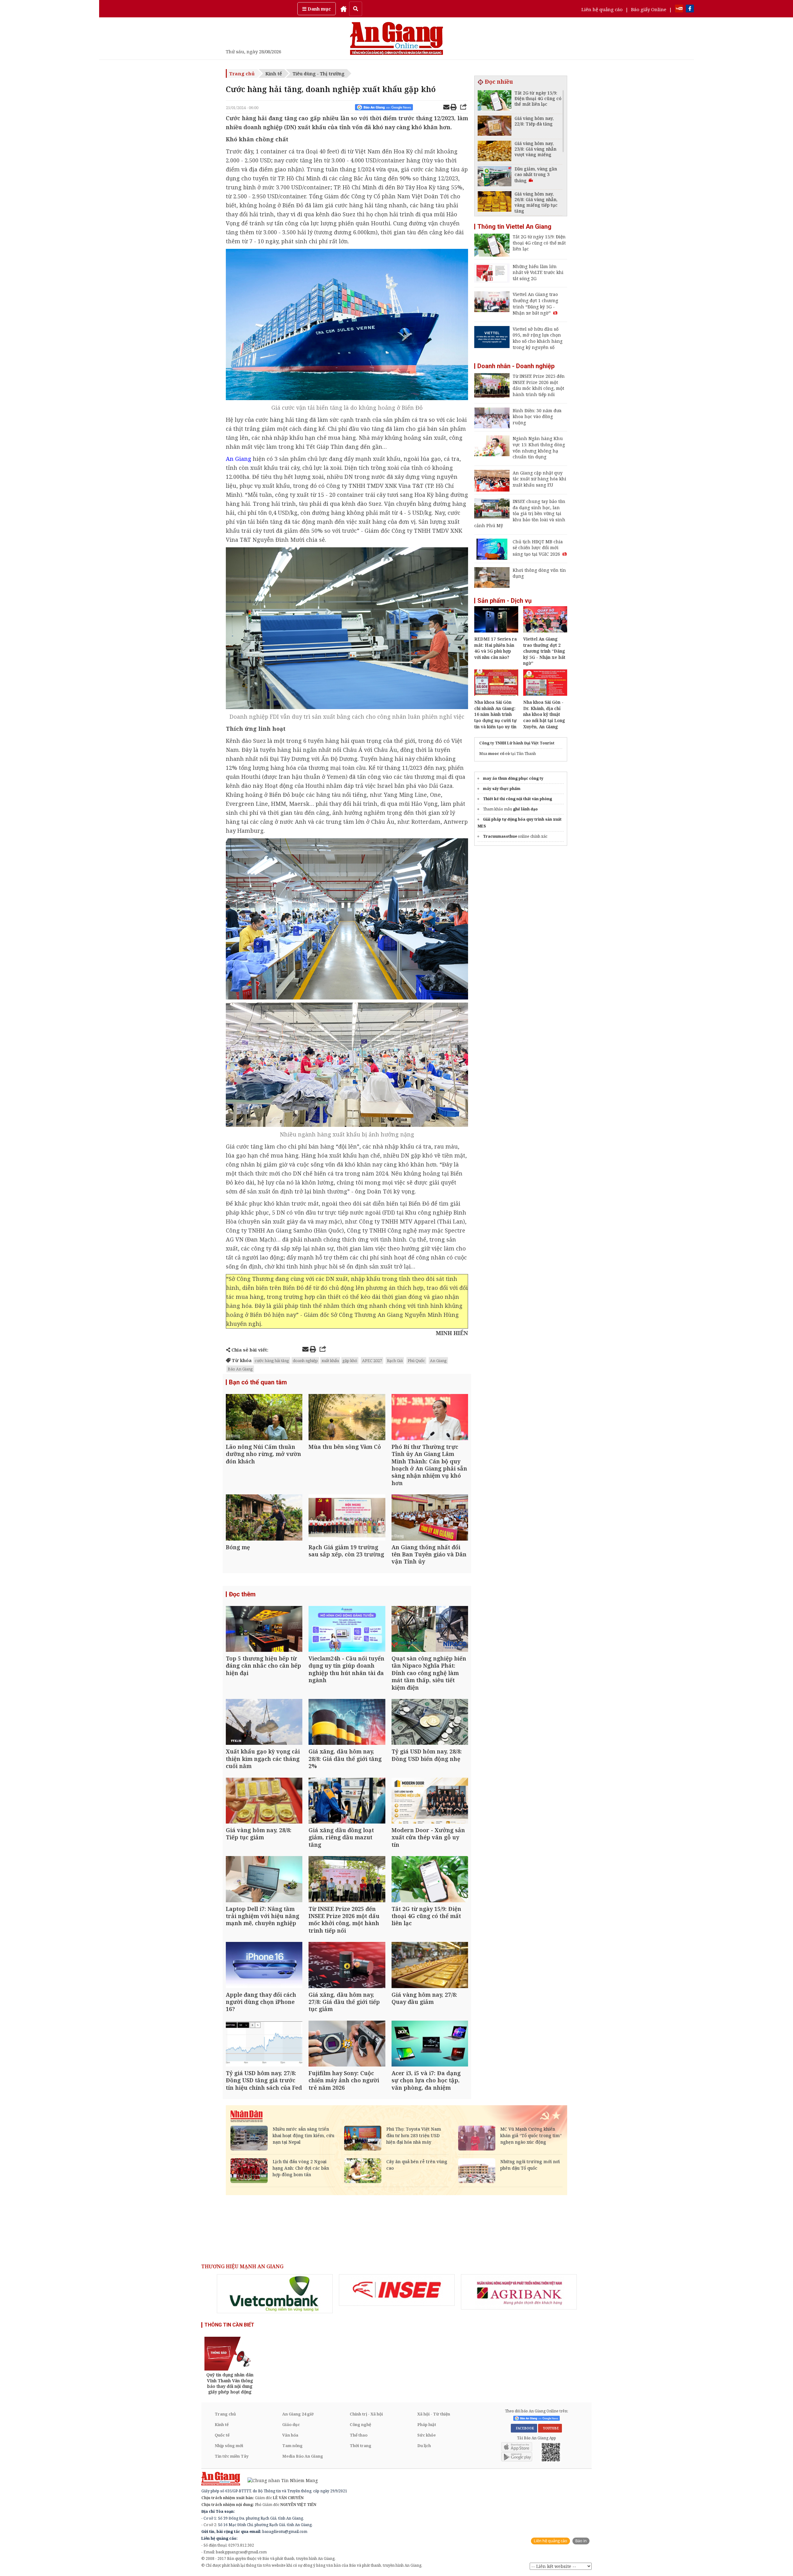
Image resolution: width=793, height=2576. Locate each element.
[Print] (453, 108)
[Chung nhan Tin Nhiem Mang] (280, 2480)
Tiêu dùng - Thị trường (319, 73)
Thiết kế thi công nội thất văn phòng (517, 799)
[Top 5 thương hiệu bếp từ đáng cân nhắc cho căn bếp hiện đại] (264, 1630)
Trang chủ (242, 73)
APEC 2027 (372, 1361)
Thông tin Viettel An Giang (514, 227)
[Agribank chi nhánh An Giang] (519, 2292)
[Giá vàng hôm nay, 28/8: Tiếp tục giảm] (264, 1801)
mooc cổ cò (499, 754)
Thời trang (361, 2446)
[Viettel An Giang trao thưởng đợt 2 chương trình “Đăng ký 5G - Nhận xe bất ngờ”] (545, 631)
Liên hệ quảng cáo (602, 9)
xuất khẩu (330, 1361)
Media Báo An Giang (303, 2456)
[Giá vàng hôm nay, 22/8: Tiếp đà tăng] (495, 127)
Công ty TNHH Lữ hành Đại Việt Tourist (517, 743)
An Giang (438, 1361)
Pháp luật (427, 2424)
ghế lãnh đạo (525, 809)
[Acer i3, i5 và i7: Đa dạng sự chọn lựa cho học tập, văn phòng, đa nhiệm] (430, 2044)
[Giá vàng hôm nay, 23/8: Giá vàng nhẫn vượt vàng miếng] (495, 152)
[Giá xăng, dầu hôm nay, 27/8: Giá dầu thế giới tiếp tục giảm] (347, 1966)
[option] (275, 2294)
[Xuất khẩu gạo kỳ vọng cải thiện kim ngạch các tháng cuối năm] (264, 1723)
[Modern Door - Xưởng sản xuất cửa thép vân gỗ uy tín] (430, 1801)
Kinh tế (274, 73)
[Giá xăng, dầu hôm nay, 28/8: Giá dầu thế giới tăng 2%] (347, 1723)
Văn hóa (290, 2435)
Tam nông (292, 2446)
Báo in (581, 2541)
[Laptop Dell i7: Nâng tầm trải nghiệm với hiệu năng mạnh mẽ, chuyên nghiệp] (264, 1880)
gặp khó (350, 1361)
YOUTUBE (550, 2428)
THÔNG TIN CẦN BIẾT (229, 2325)
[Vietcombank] (275, 2294)
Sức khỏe (427, 2435)
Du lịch (424, 2446)
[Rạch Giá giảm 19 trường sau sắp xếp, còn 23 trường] (347, 1518)
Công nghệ (360, 2424)
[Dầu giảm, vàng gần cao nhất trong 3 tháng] (495, 177)
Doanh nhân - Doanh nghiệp (516, 366)
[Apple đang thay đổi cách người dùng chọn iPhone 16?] (264, 1966)
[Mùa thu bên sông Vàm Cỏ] (347, 1418)
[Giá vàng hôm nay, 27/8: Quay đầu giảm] (430, 1966)
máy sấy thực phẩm (502, 789)
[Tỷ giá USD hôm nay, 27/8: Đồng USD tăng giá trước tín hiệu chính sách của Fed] (264, 2044)
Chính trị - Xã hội (366, 2414)
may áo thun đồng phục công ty (513, 778)
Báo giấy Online (649, 9)
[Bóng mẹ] (264, 1518)
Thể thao (359, 2435)
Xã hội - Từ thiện (434, 2414)
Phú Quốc (416, 1361)
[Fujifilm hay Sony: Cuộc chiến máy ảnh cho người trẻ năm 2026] (347, 2044)
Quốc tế (222, 2435)
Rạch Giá (395, 1361)
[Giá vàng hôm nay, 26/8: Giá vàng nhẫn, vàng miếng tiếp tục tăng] (495, 202)
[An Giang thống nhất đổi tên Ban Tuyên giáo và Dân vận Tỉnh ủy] (430, 1518)
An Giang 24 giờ (298, 2414)
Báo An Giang (240, 1369)
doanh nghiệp (305, 1361)
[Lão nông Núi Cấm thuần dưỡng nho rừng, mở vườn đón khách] (264, 1418)
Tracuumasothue (500, 836)
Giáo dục (291, 2424)
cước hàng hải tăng (272, 1361)
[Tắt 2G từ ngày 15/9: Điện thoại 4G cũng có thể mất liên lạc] (430, 1880)
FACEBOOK (524, 2428)
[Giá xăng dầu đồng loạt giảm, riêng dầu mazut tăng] (347, 1801)
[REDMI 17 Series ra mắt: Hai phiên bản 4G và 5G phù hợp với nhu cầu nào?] (496, 631)
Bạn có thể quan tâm (258, 1382)
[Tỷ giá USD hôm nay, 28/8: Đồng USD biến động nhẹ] (430, 1723)
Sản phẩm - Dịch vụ (504, 601)
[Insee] (397, 2290)
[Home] (344, 9)
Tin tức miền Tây (232, 2456)
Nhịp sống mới (229, 2446)
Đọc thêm (242, 1594)
